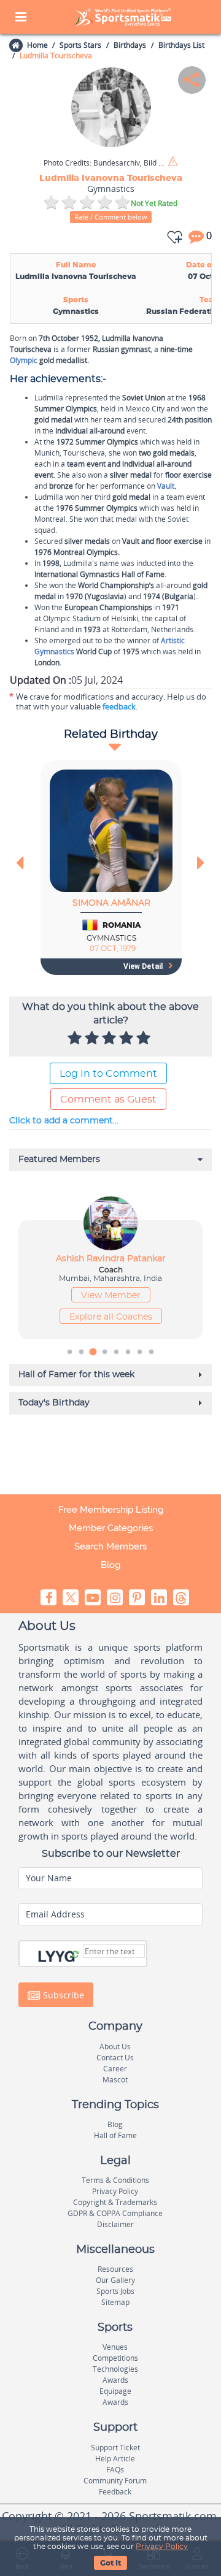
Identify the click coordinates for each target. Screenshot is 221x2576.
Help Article (115, 2459)
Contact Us (115, 2058)
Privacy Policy (162, 2547)
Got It (110, 2563)
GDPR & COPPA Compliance (115, 2213)
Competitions (115, 2358)
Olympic (24, 360)
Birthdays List (181, 45)
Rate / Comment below (111, 217)
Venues (115, 2347)
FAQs (115, 2470)
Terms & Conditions (115, 2180)
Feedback (115, 2492)
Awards (115, 2380)
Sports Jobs (115, 2291)
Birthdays (130, 45)
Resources (115, 2269)
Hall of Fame (115, 2135)
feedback (119, 706)
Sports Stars (80, 45)
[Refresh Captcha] (75, 1955)
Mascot (115, 2080)
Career (115, 2069)
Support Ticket (115, 2448)
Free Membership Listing (111, 1510)
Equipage (115, 2391)
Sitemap (115, 2302)
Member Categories (111, 1528)
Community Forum (115, 2481)
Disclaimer (115, 2224)
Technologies (115, 2369)
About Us (115, 2047)
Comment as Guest (108, 1099)
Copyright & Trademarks (115, 2202)
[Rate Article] (145, 1039)
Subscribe (62, 1995)
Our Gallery (115, 2280)
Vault (166, 486)
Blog (110, 1565)
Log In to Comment (108, 1074)
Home (37, 45)
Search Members (110, 1546)
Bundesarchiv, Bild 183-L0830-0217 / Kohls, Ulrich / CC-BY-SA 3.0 (105, 163)
